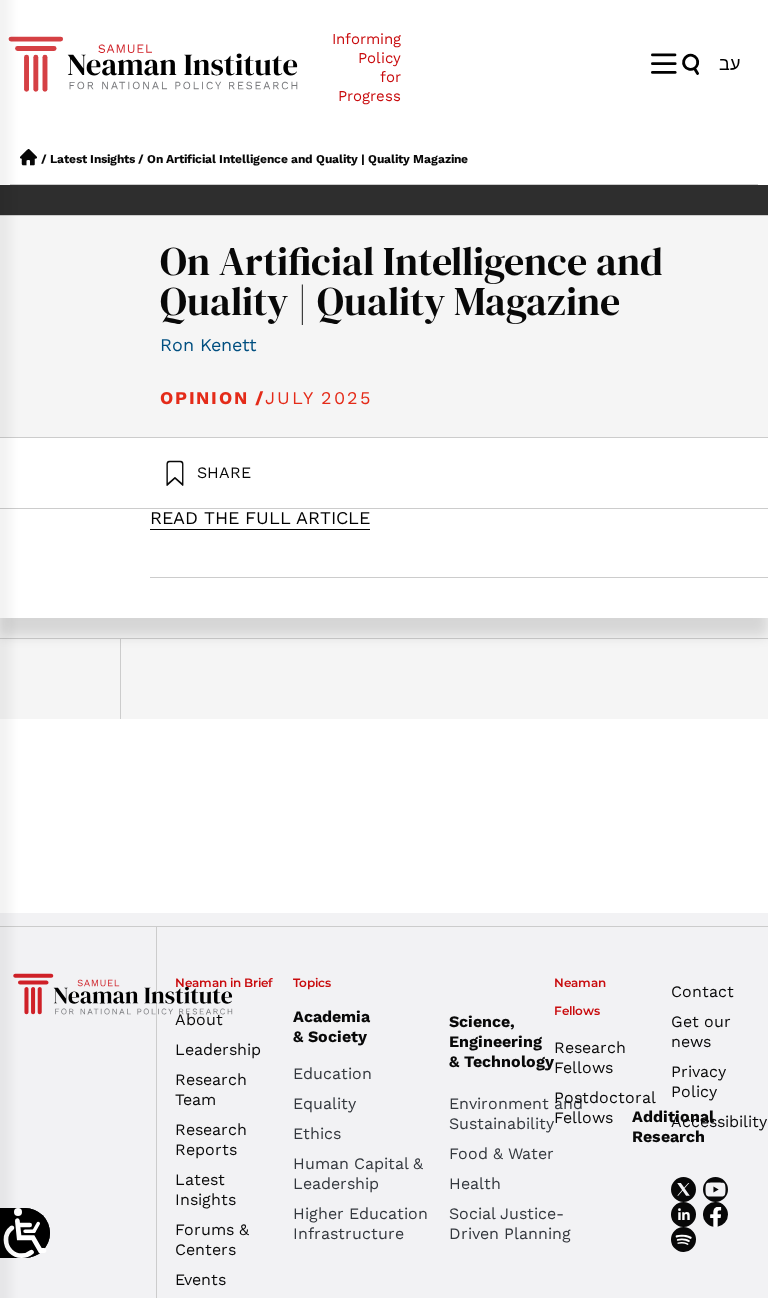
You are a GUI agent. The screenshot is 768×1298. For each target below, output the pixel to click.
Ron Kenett (208, 344)
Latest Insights (92, 159)
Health (475, 1183)
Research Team (211, 1089)
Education (332, 1073)
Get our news (701, 1031)
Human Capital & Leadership (358, 1173)
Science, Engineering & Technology (501, 1041)
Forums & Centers (212, 1239)
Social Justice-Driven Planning (510, 1223)
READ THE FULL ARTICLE (260, 517)
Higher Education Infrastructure (360, 1223)
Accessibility (714, 1121)
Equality (324, 1103)
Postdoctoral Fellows (597, 1107)
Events (200, 1279)
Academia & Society (331, 1026)
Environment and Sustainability (516, 1113)
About (199, 1019)
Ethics (317, 1133)
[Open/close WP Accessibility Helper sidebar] (25, 1233)
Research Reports (211, 1139)
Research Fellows (590, 1057)
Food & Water (501, 1153)
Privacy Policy (698, 1081)
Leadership (218, 1049)
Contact (702, 991)
